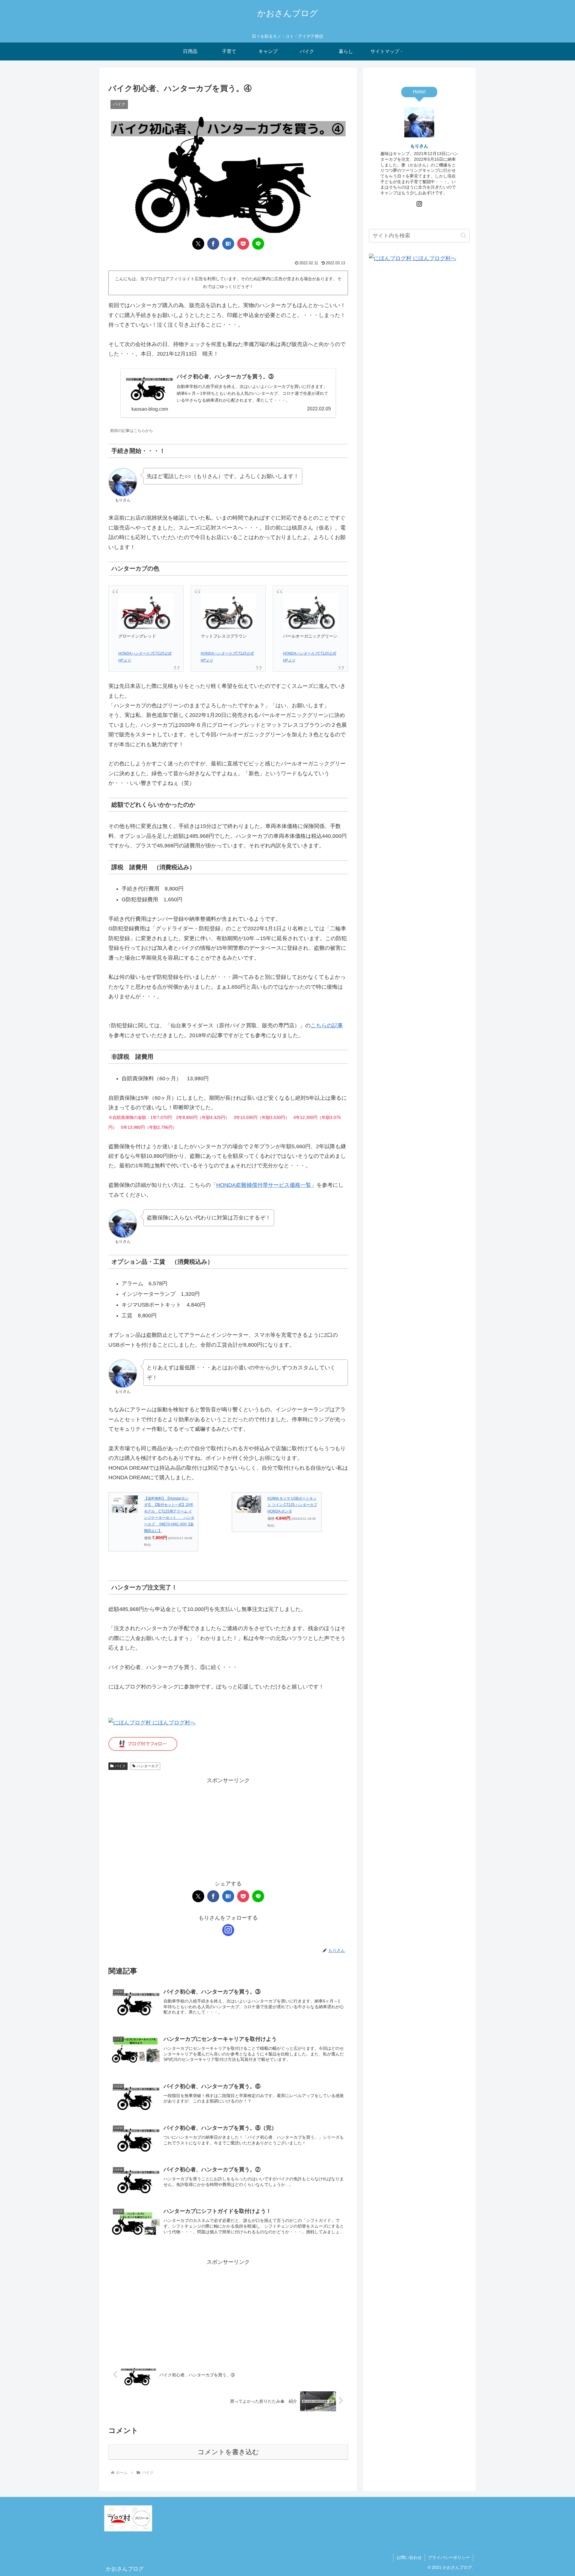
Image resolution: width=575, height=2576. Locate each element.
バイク (120, 1766)
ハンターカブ (148, 1766)
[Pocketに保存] (243, 244)
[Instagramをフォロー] (228, 1930)
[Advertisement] (228, 1827)
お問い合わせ (409, 2557)
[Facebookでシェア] (213, 244)
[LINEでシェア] (258, 244)
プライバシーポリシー (449, 2557)
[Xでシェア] (198, 244)
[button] (463, 235)
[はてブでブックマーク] (228, 244)
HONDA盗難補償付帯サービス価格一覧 (264, 1185)
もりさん (419, 146)
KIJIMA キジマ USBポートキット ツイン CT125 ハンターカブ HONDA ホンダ (292, 1505)
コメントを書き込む (228, 2452)
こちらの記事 (327, 1025)
